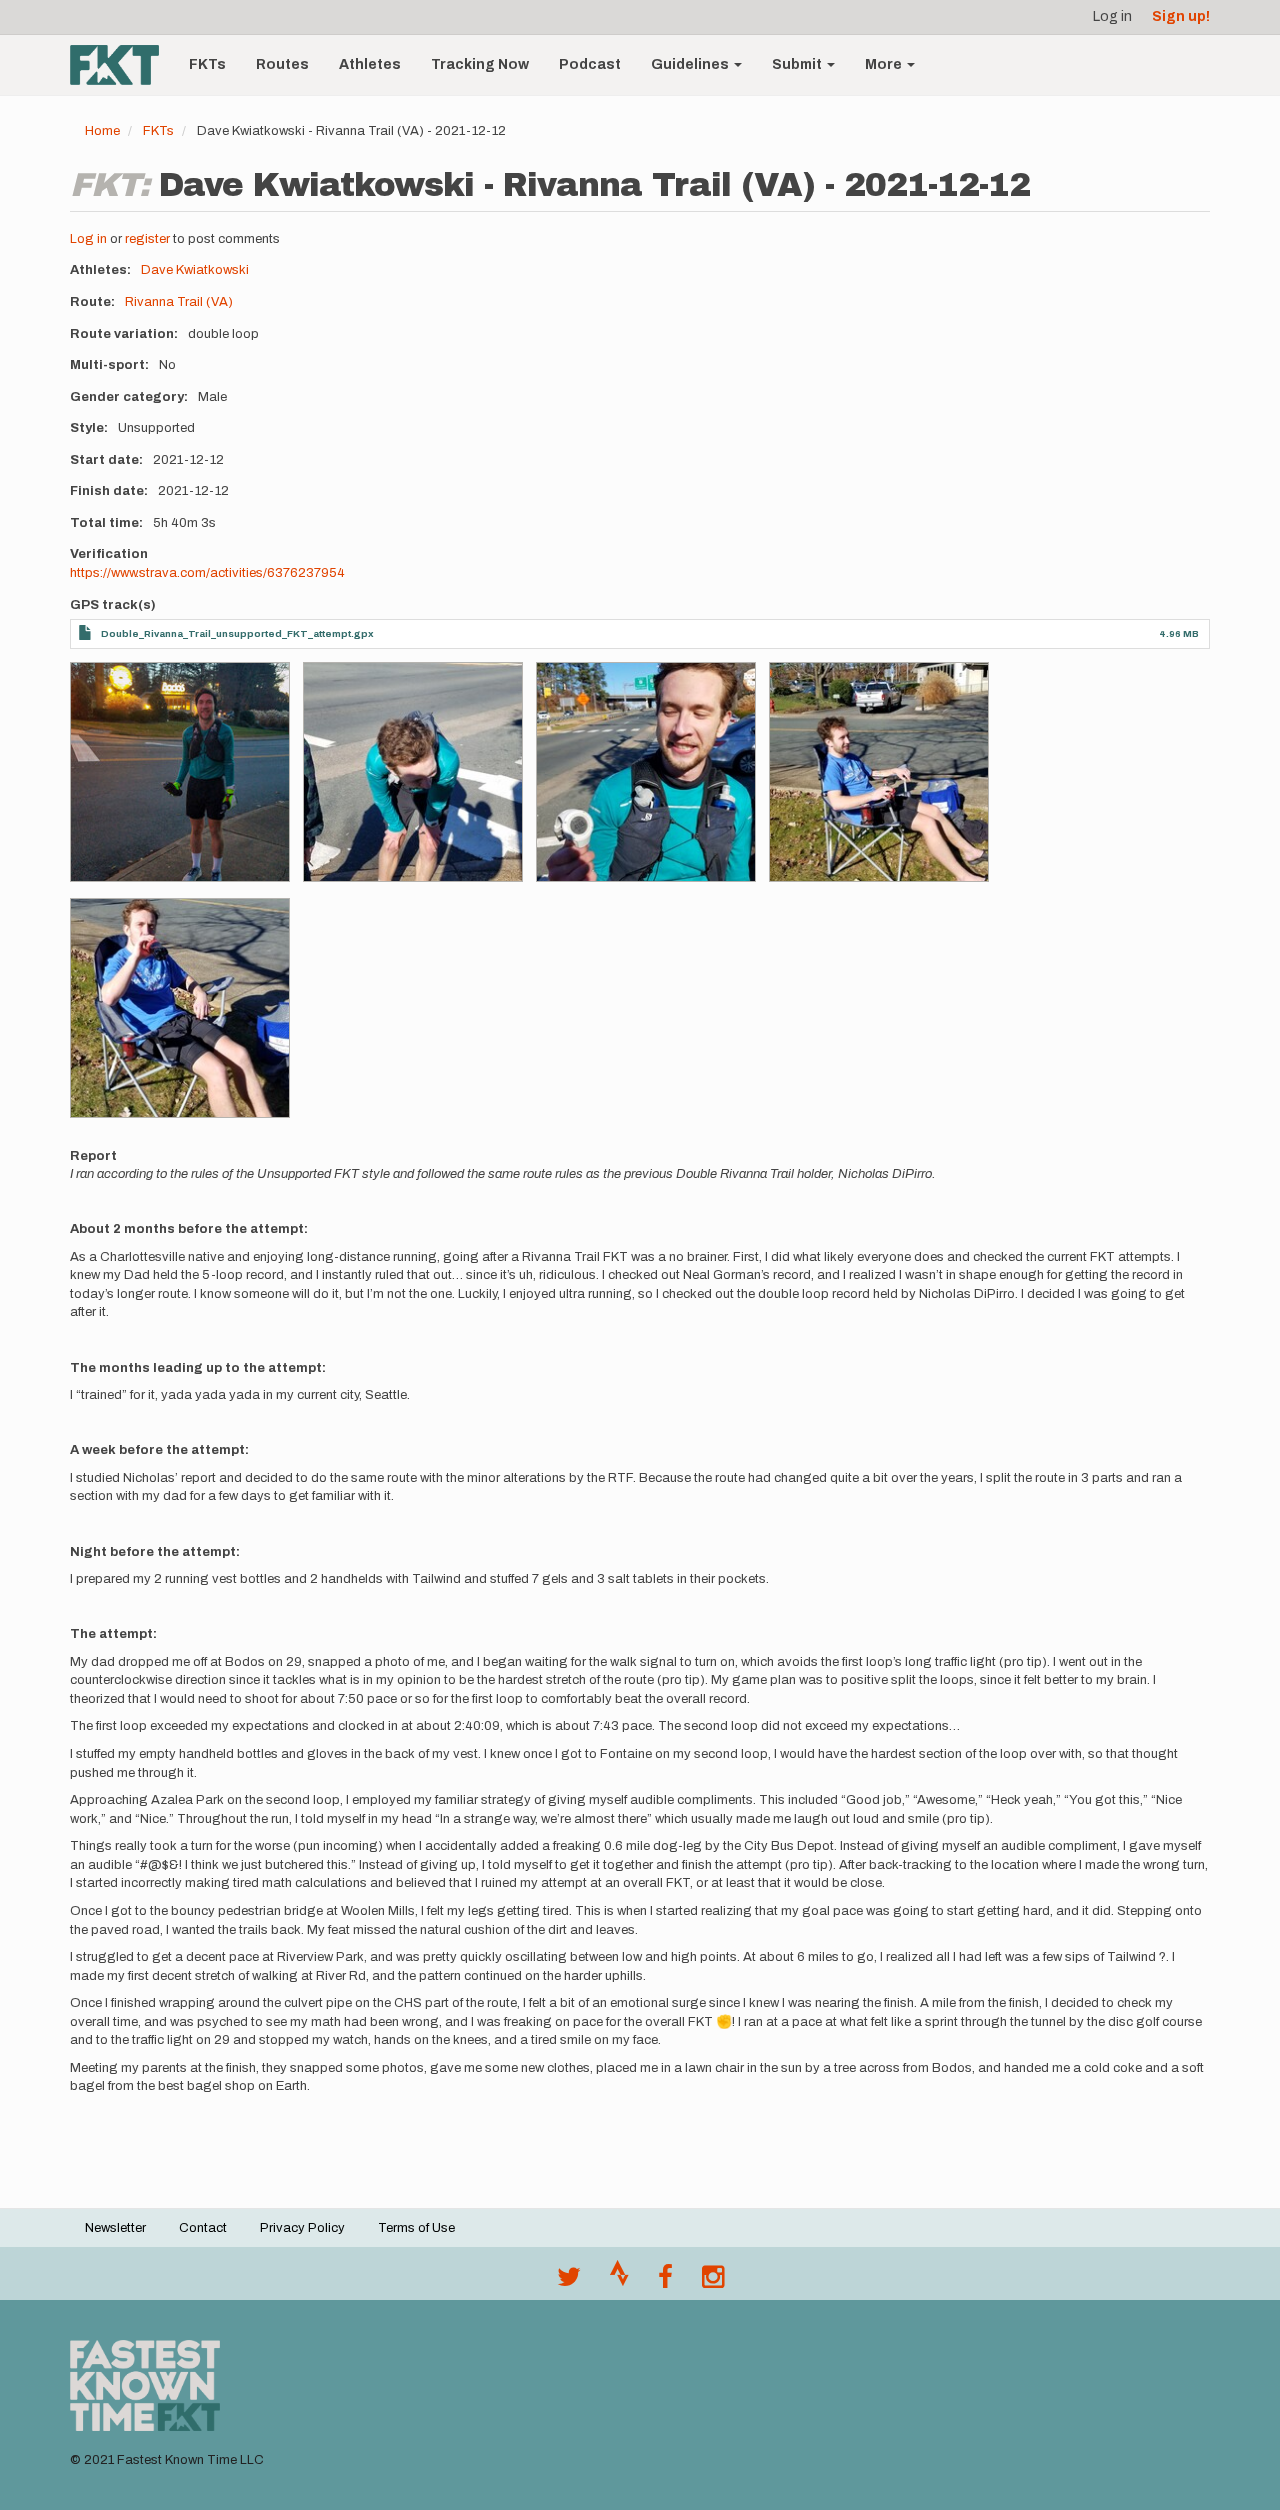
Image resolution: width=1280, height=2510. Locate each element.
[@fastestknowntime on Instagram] (713, 2282)
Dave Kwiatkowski (195, 270)
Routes (282, 64)
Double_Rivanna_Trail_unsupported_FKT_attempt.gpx (237, 633)
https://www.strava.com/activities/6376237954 (207, 573)
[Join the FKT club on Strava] (619, 2282)
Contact (203, 2228)
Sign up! (1181, 16)
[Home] (122, 65)
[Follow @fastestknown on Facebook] (665, 2282)
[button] (180, 772)
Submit (798, 64)
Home (102, 131)
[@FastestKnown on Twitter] (569, 2282)
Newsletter (115, 2228)
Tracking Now (480, 64)
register (147, 239)
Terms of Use (416, 2228)
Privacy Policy (302, 2228)
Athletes (370, 64)
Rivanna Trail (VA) (179, 302)
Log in (1112, 16)
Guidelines (691, 64)
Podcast (590, 64)
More (885, 64)
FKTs (207, 64)
